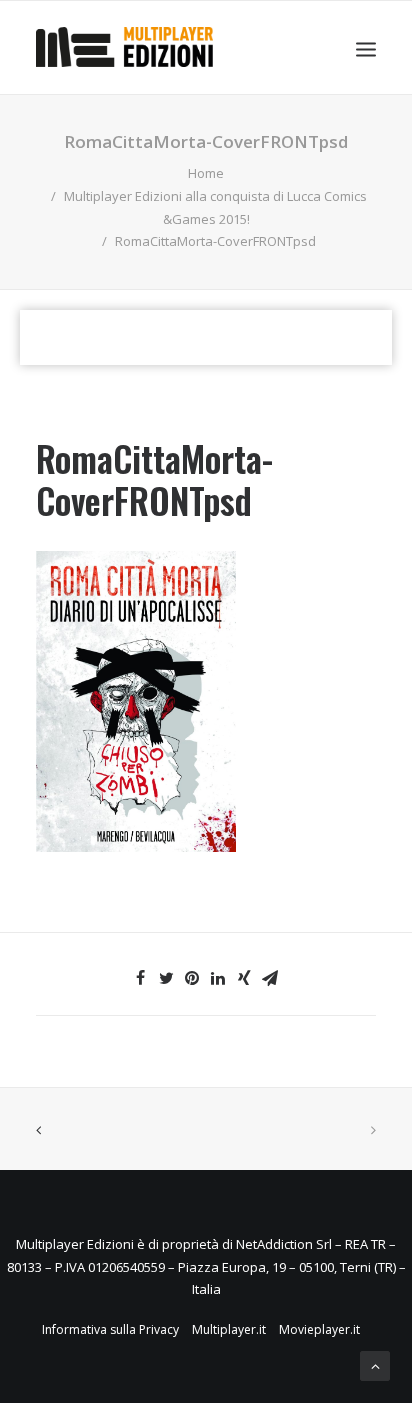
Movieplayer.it (319, 1329)
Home (206, 173)
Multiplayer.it (229, 1329)
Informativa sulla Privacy (110, 1329)
